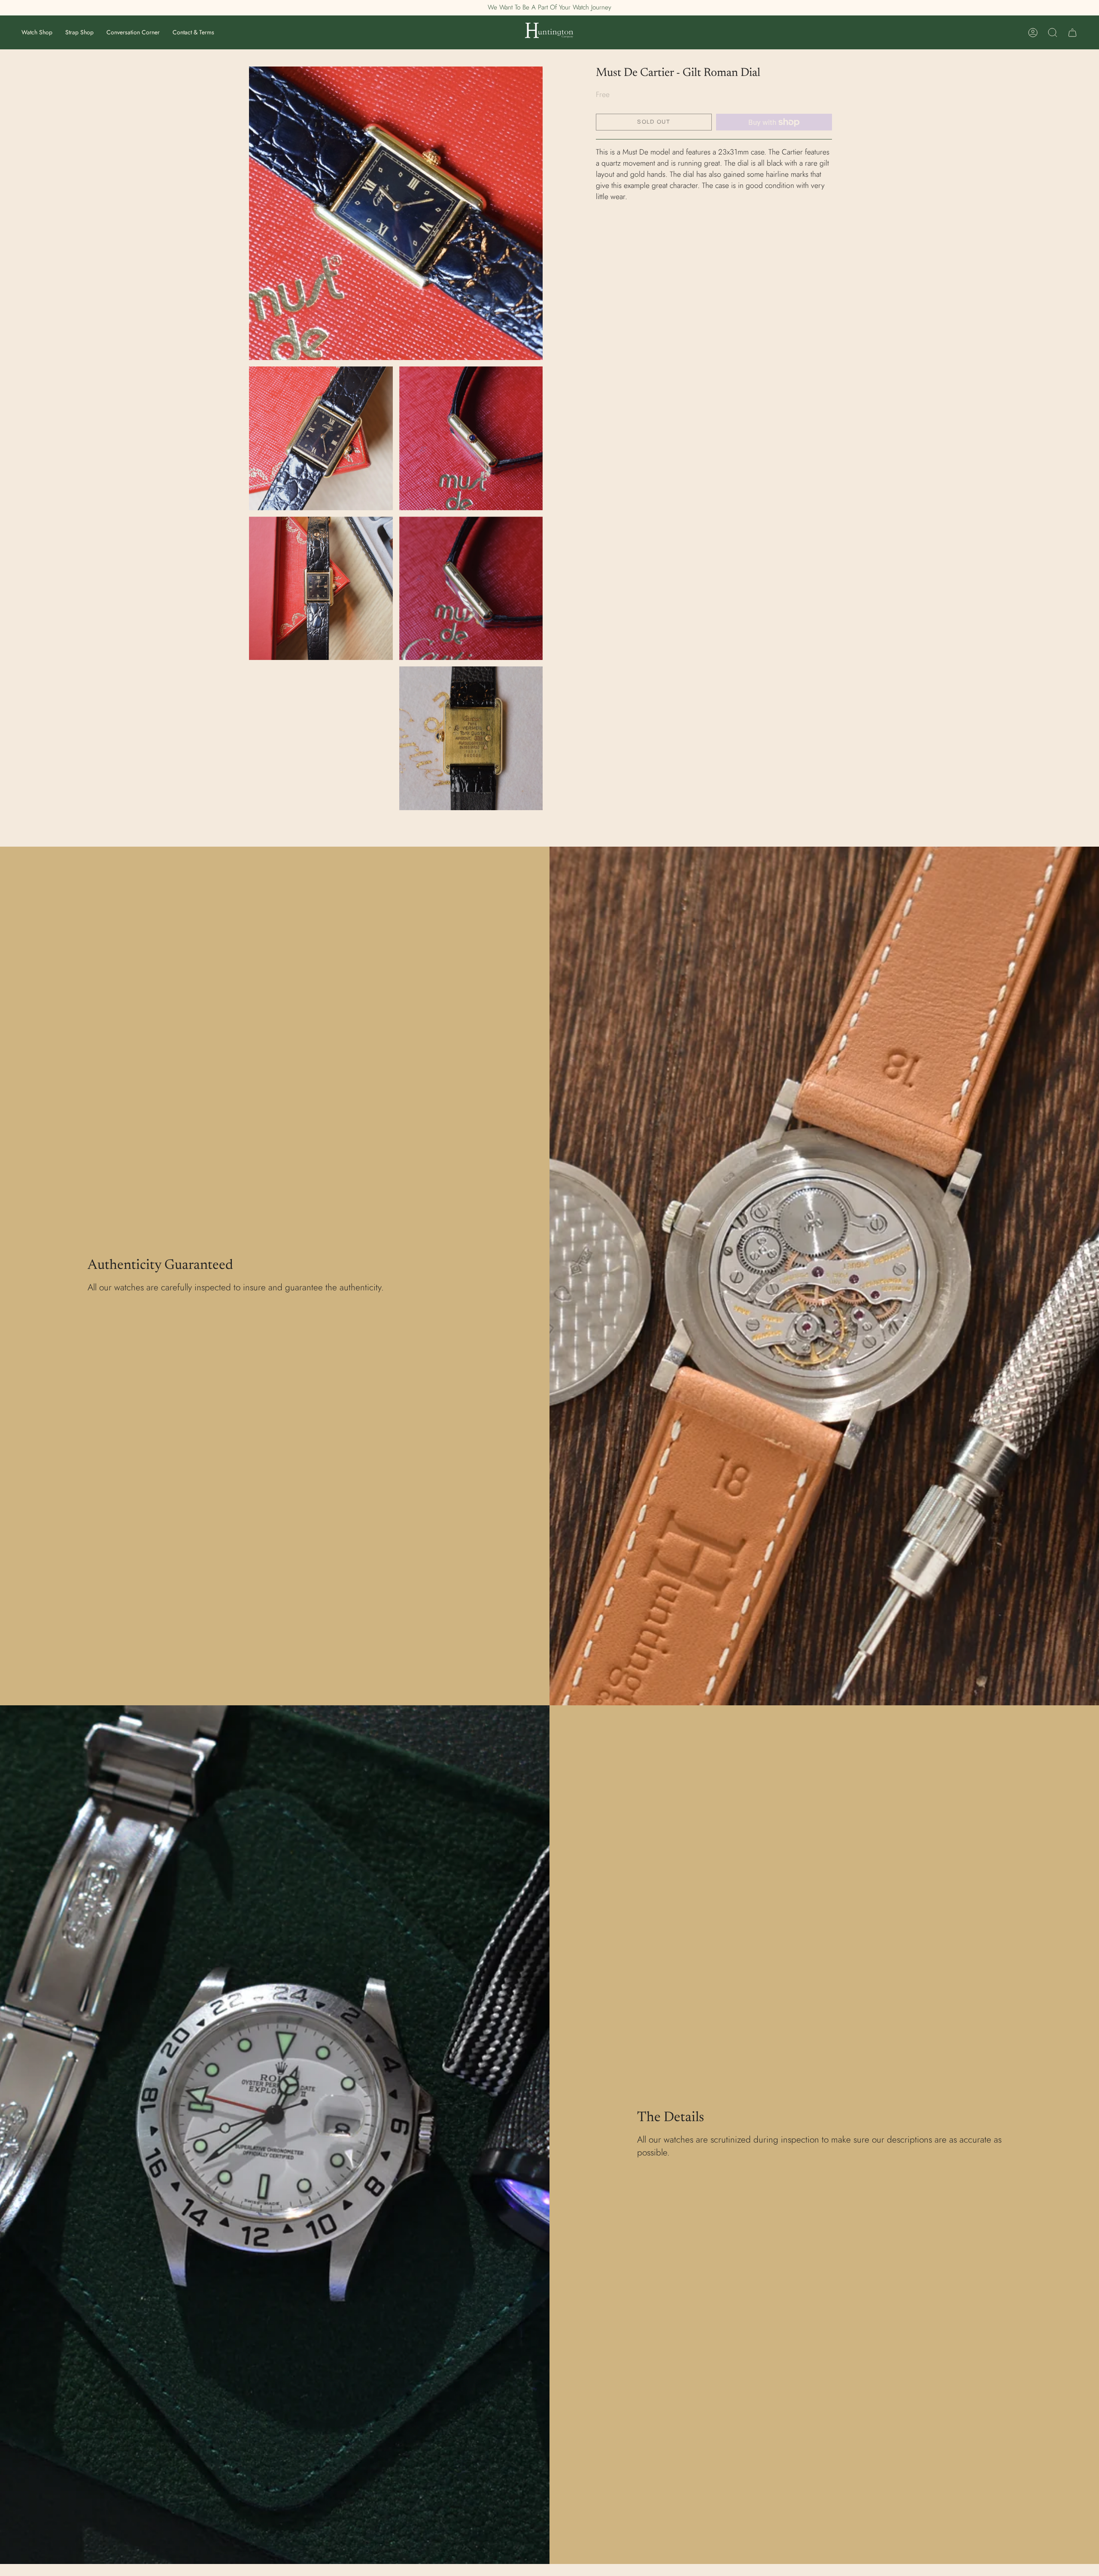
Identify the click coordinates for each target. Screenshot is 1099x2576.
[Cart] (1072, 33)
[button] (37, 32)
